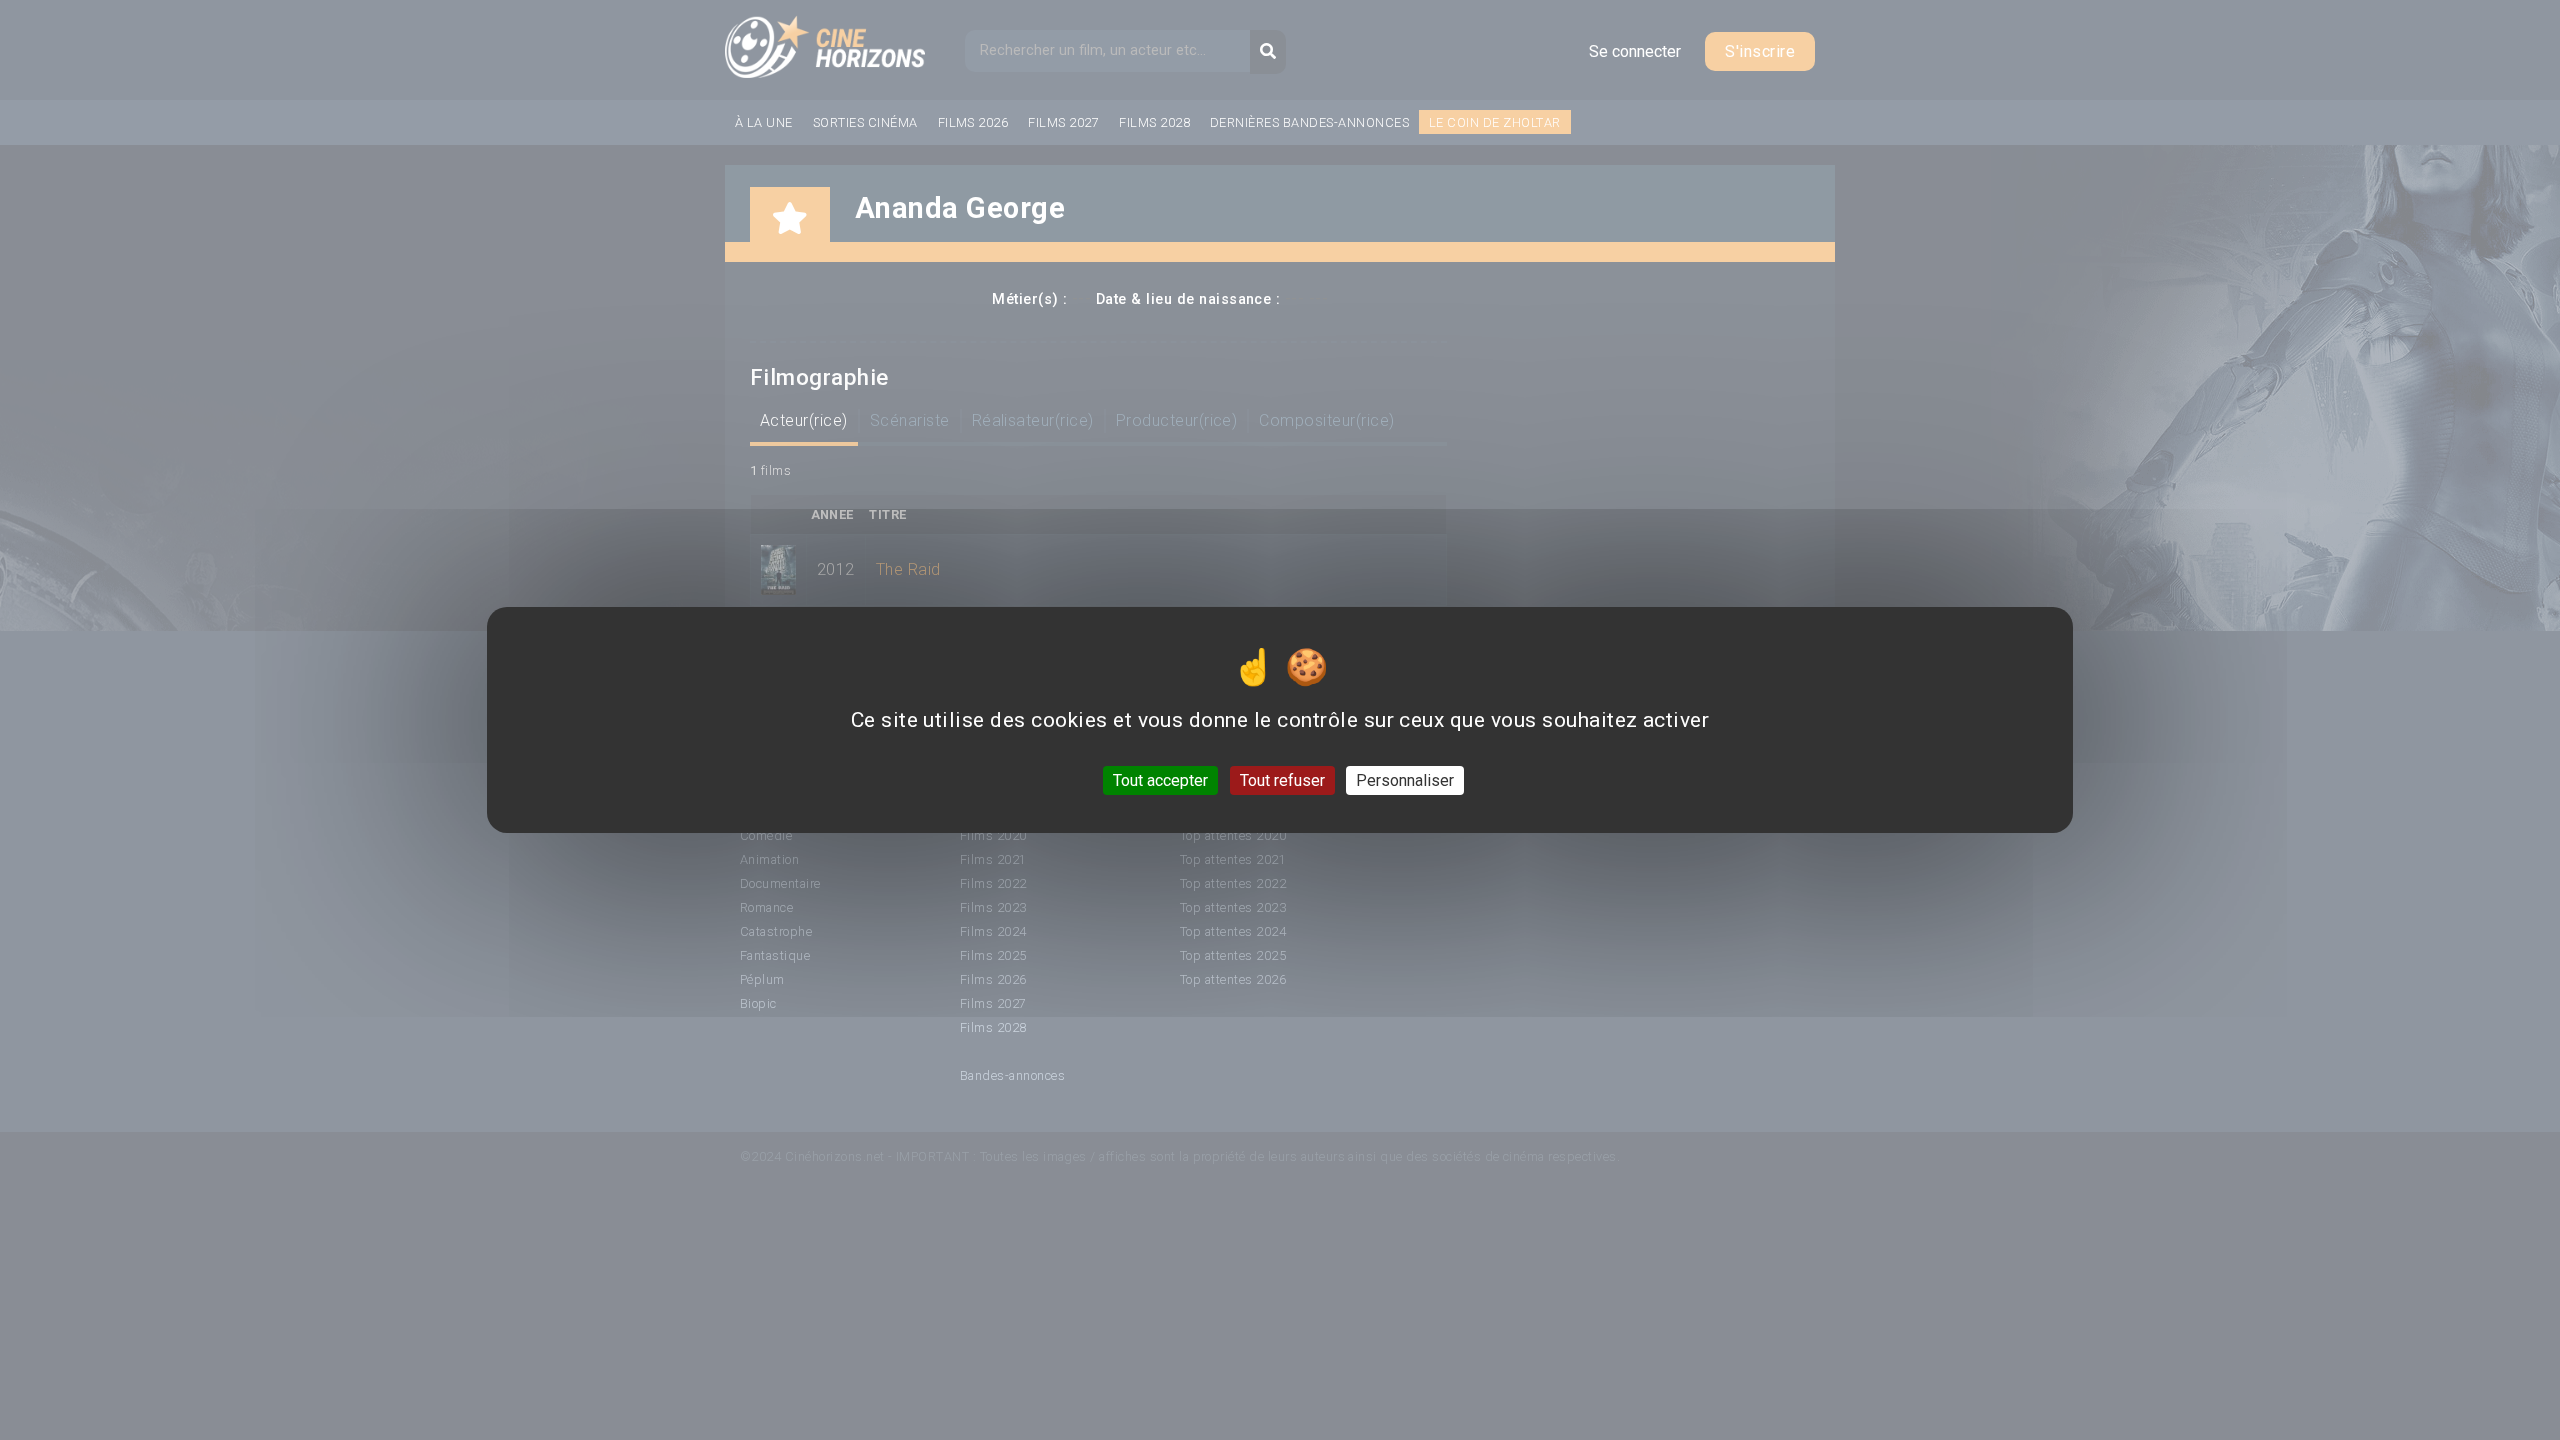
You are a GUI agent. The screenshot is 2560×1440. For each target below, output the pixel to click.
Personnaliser (1405, 780)
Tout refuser (1282, 780)
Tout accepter (1160, 780)
